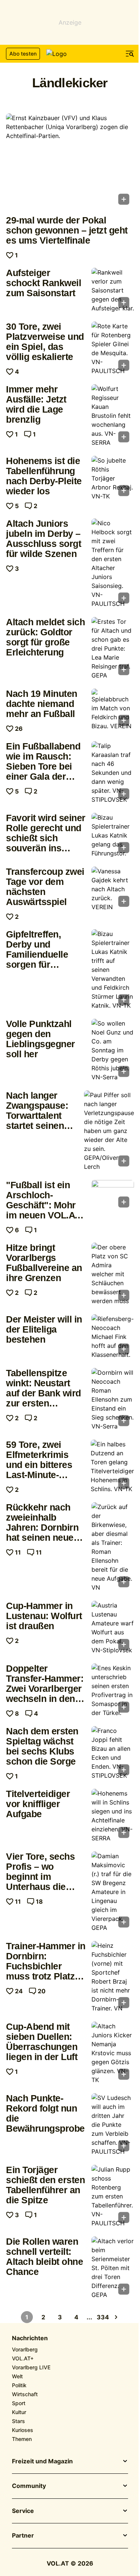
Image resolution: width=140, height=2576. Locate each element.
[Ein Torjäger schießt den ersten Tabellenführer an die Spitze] (113, 2196)
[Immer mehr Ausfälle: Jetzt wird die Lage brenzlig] (113, 416)
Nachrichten (30, 2338)
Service (23, 2511)
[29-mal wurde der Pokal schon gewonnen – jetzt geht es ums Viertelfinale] (70, 161)
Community (29, 2486)
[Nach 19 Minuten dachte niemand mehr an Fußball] (113, 710)
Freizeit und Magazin (42, 2461)
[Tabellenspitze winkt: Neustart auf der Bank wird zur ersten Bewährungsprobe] (113, 1399)
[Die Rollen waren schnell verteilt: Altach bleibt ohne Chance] (113, 2268)
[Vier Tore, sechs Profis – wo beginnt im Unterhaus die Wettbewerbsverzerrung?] (113, 1892)
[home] (70, 54)
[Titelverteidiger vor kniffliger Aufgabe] (113, 1816)
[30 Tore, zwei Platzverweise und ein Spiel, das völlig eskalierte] (113, 348)
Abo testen (23, 54)
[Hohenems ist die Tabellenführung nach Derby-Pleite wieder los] (113, 478)
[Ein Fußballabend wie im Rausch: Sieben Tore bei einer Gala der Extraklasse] (113, 773)
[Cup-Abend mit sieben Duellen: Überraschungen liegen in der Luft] (113, 2053)
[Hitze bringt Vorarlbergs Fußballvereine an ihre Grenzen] (113, 1274)
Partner (23, 2536)
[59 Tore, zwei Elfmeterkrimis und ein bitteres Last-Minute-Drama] (112, 1467)
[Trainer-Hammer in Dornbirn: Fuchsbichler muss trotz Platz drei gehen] (113, 1977)
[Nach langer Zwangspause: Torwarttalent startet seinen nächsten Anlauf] (109, 1131)
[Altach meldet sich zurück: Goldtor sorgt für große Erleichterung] (113, 648)
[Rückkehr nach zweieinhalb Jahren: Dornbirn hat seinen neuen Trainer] (113, 1547)
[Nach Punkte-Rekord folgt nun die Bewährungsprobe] (113, 2125)
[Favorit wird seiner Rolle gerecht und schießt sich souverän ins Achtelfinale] (113, 835)
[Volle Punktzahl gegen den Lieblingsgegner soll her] (113, 1050)
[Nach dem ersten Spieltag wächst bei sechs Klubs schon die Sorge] (113, 1753)
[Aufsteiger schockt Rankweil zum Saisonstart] (113, 290)
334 (103, 2317)
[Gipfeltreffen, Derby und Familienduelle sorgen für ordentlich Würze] (113, 970)
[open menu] (130, 54)
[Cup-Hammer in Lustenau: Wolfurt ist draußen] (113, 1628)
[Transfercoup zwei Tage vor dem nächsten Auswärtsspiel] (113, 889)
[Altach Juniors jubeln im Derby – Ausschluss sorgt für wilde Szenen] (113, 563)
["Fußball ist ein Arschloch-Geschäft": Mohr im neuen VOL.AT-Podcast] (113, 1196)
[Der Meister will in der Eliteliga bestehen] (113, 1337)
